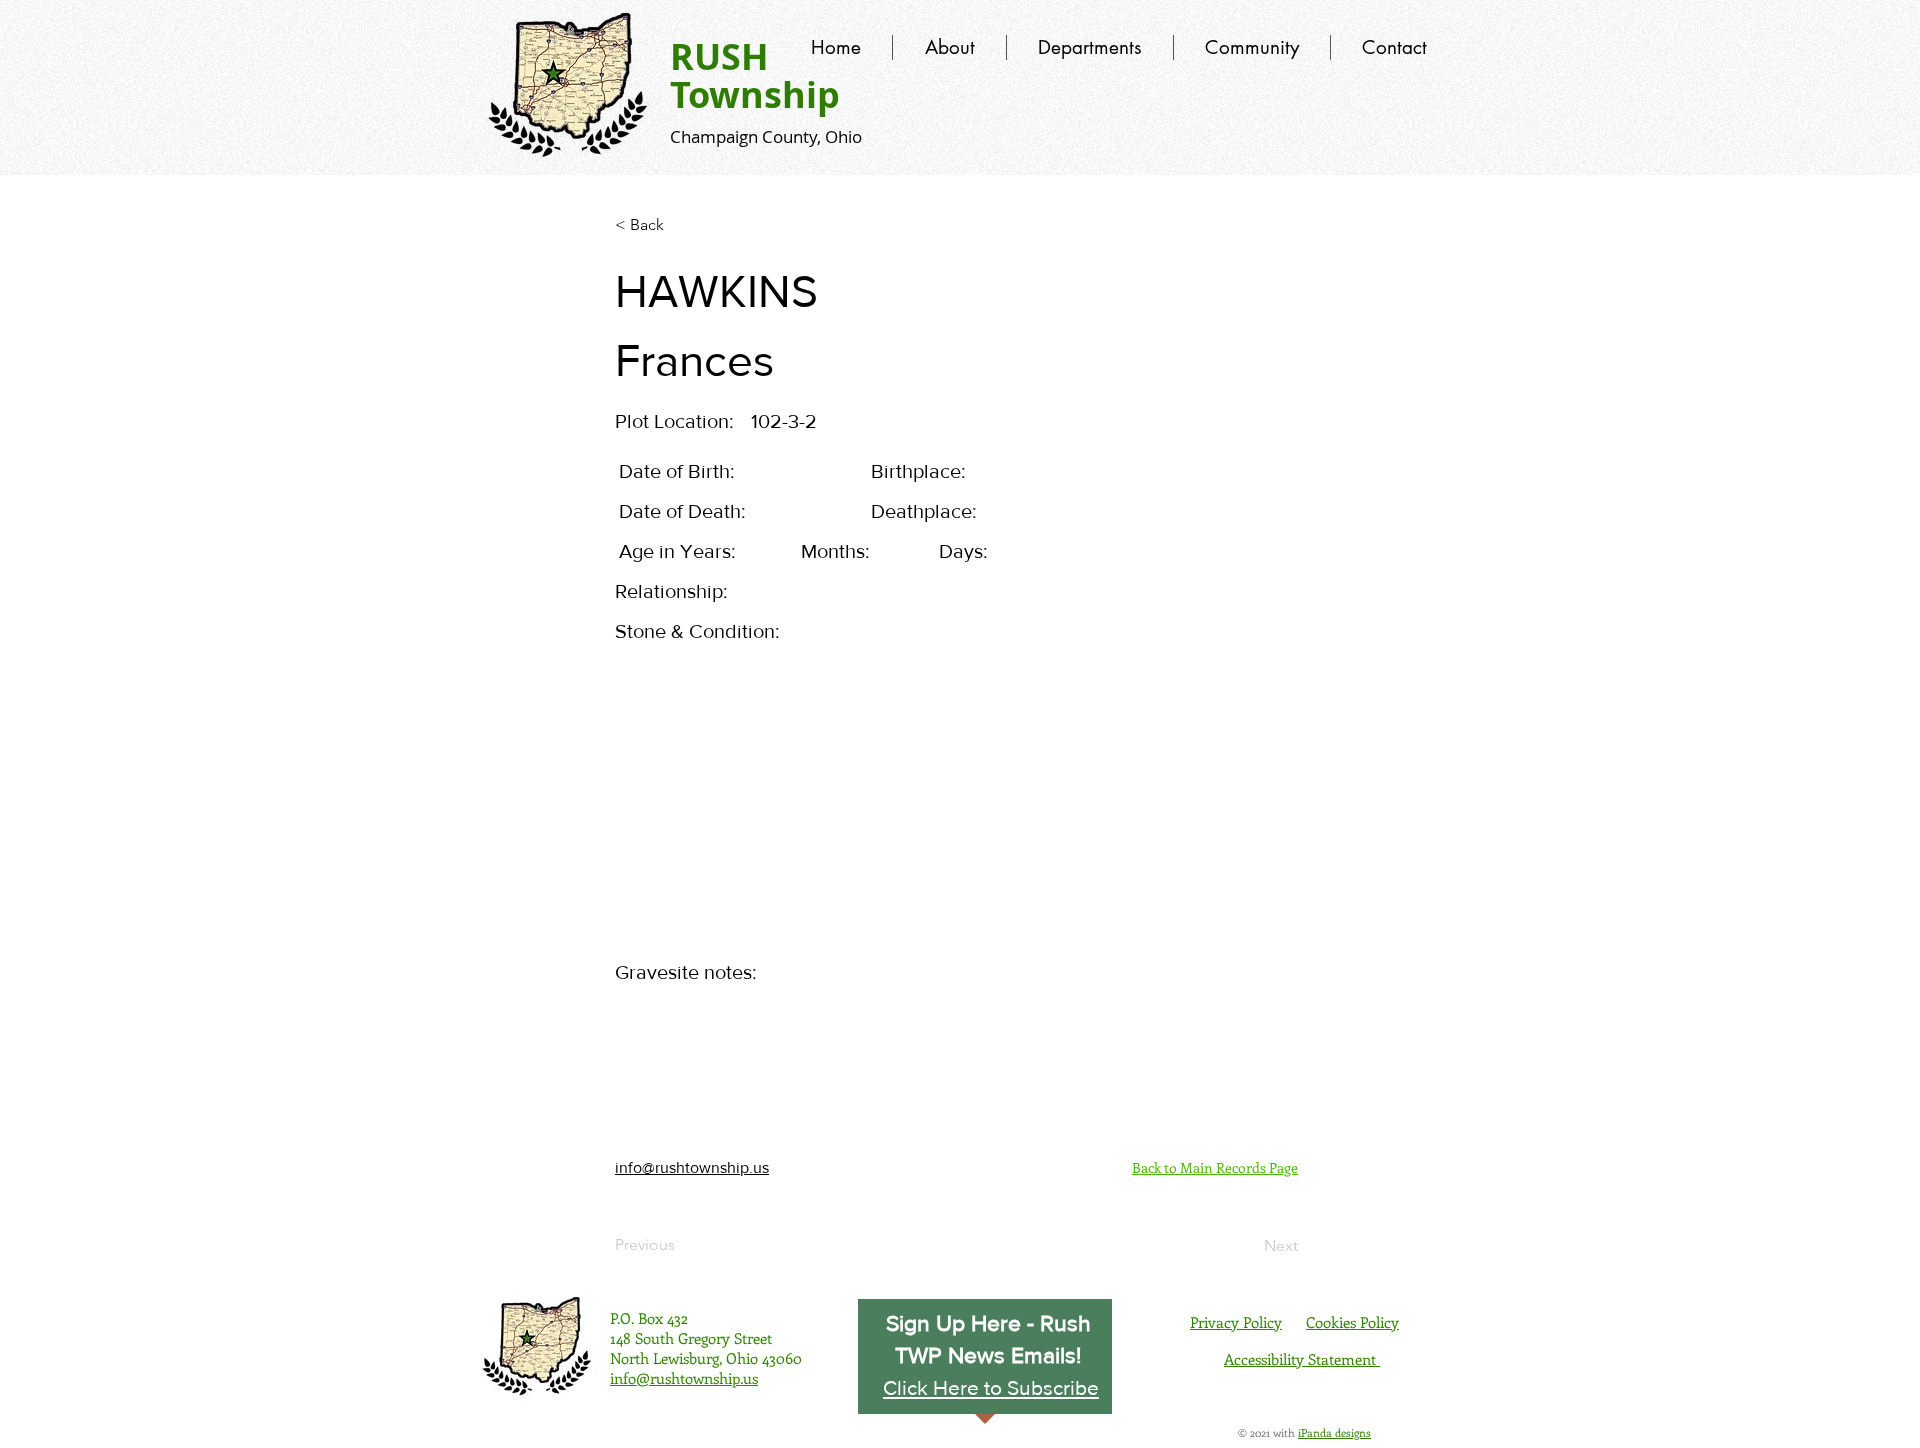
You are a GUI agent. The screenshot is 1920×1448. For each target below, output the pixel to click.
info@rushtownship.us (692, 1167)
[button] (991, 1387)
